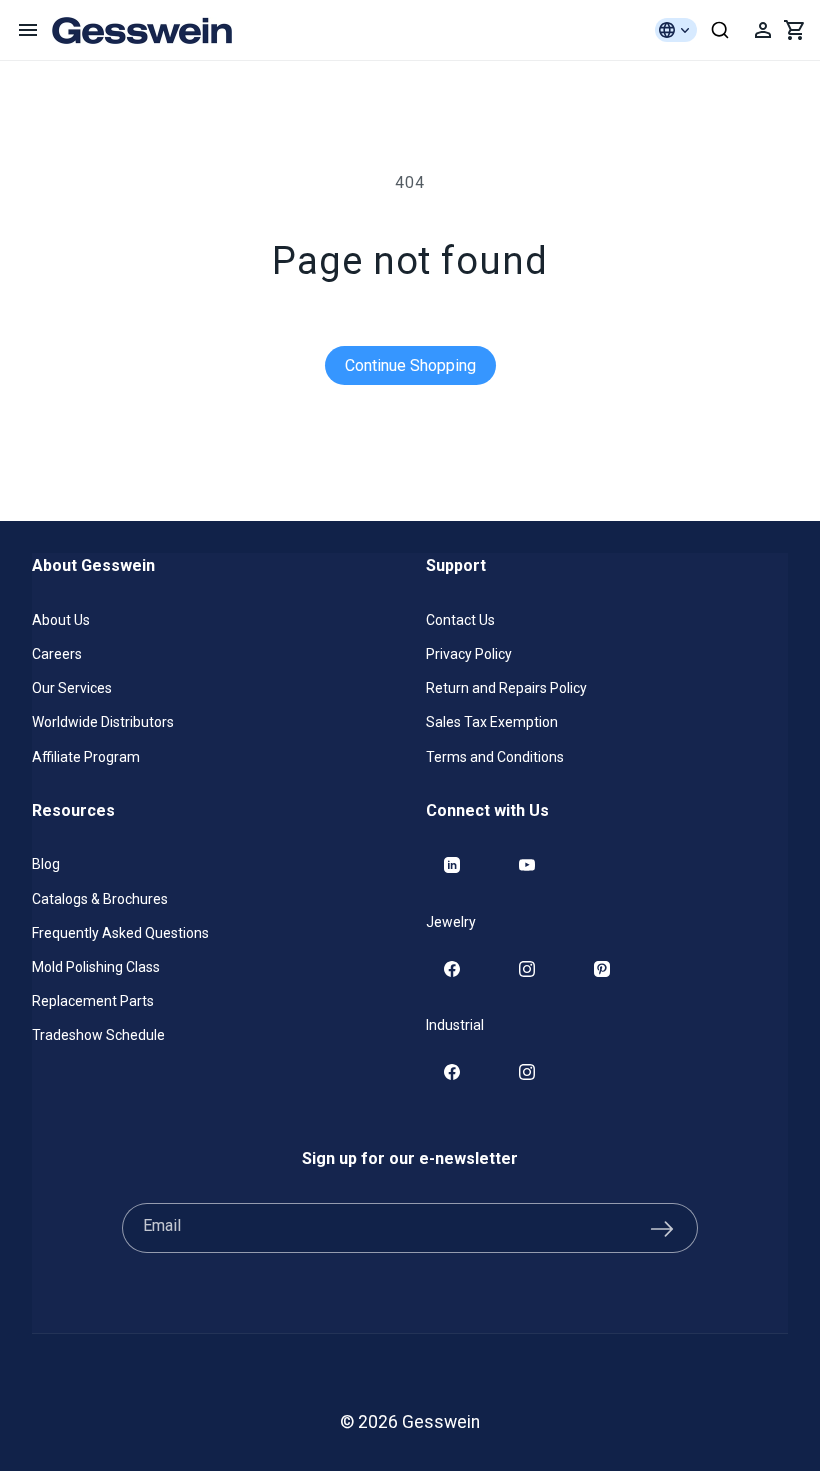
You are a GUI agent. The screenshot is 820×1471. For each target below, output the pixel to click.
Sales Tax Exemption (492, 722)
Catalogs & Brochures (100, 899)
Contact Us (460, 620)
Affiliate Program (86, 757)
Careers (57, 654)
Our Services (72, 688)
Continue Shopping (410, 365)
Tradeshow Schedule (98, 1035)
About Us (61, 620)
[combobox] (720, 30)
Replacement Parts (93, 1001)
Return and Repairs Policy (506, 688)
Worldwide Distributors (103, 722)
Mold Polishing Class (96, 967)
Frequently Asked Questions (120, 933)
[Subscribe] (662, 1228)
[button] (28, 30)
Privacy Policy (469, 654)
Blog (46, 864)
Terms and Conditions (495, 757)
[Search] (720, 30)
